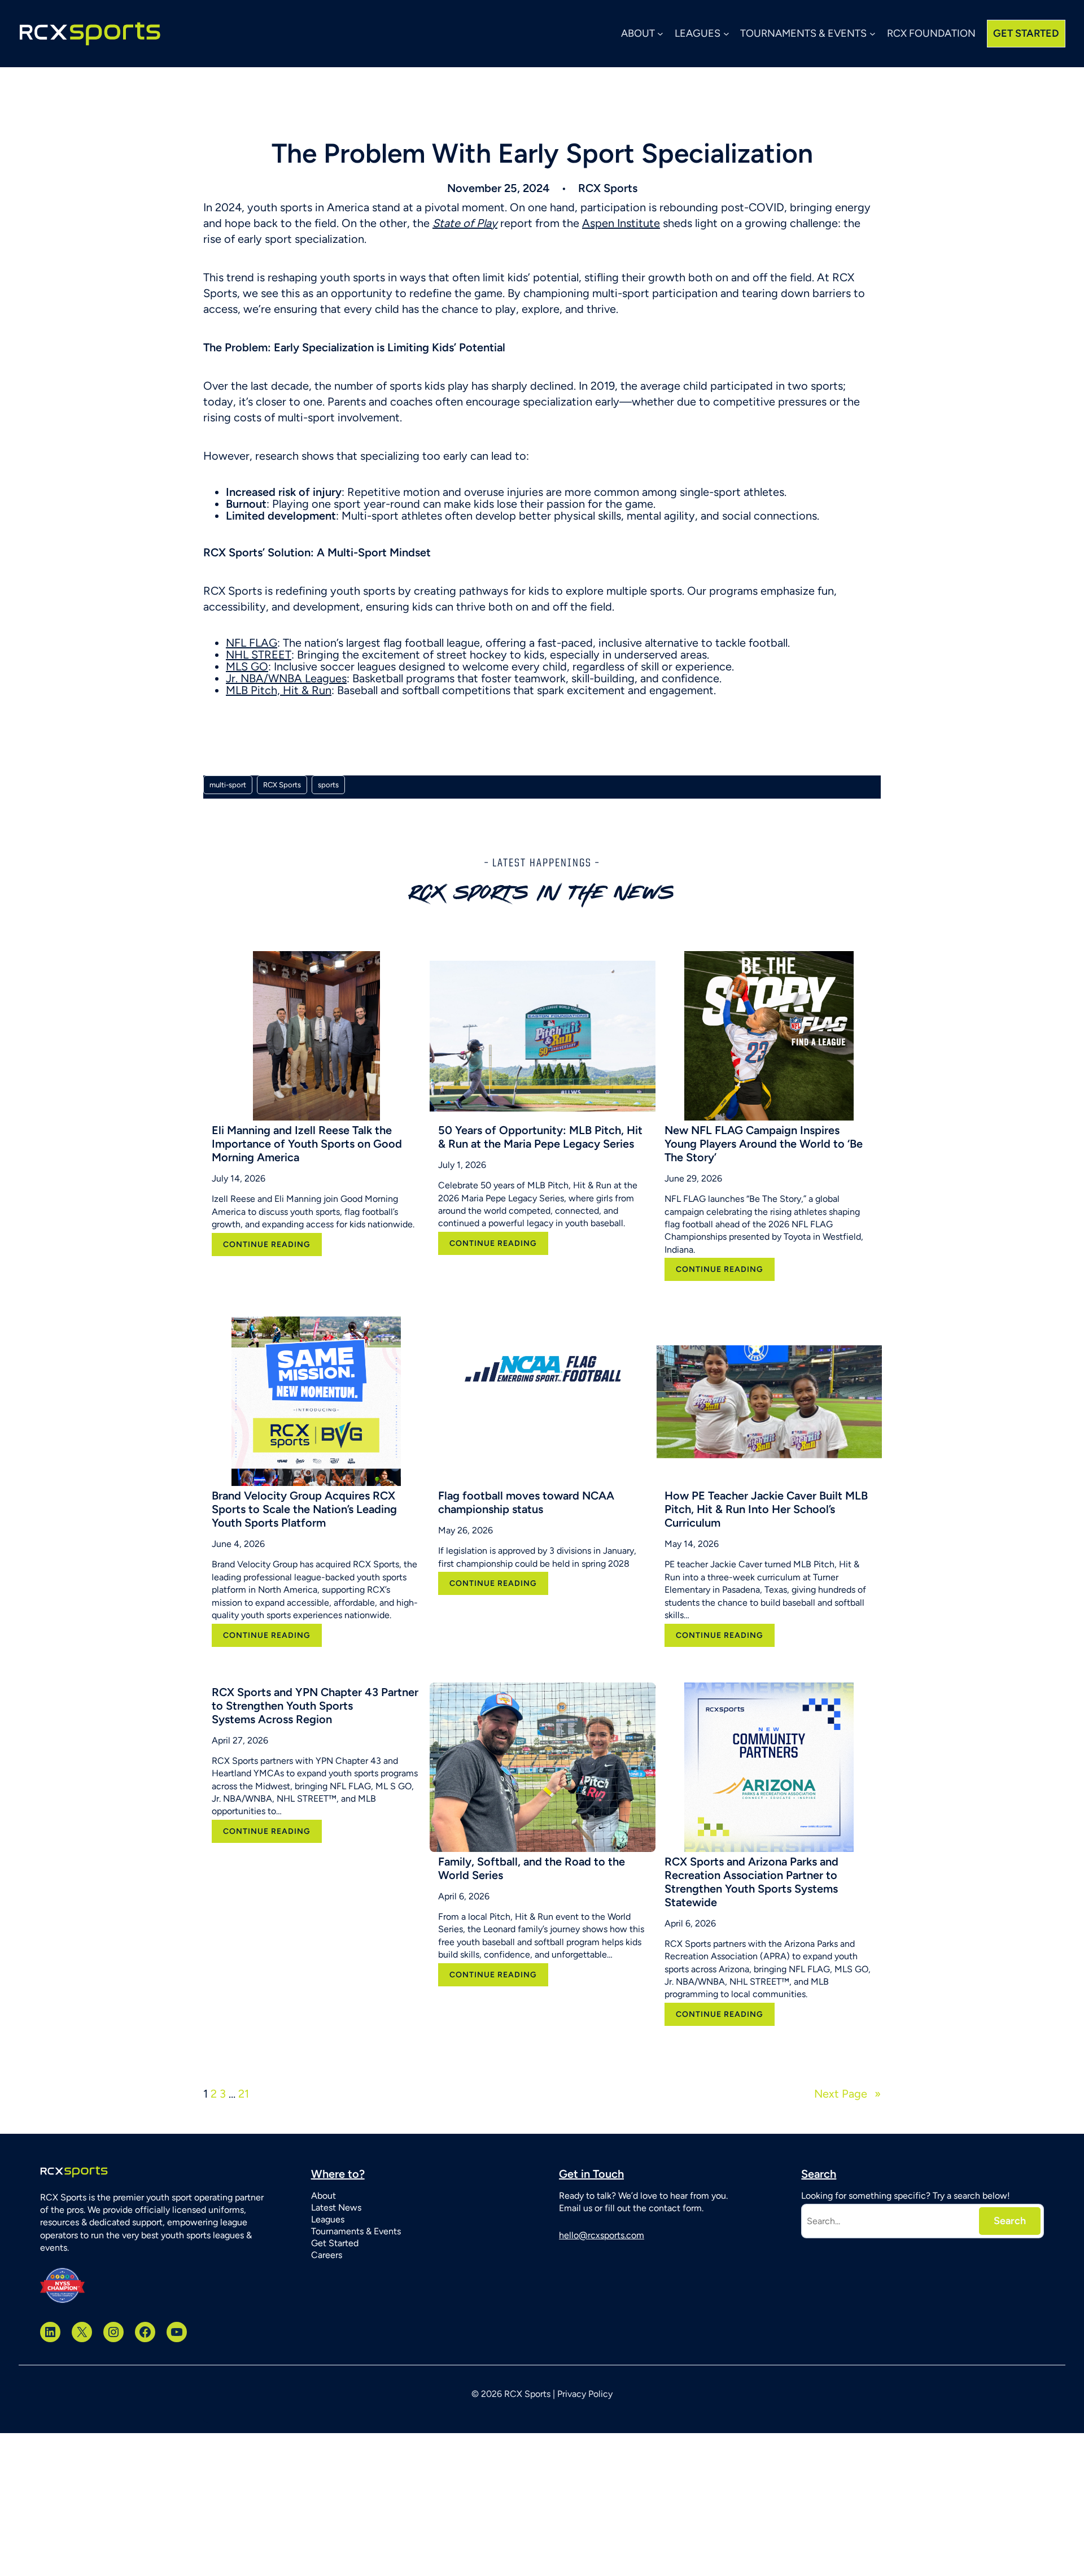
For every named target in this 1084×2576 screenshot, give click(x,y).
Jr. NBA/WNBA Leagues (286, 678)
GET (1026, 33)
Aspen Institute (621, 223)
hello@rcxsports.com (602, 2235)
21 (244, 2094)
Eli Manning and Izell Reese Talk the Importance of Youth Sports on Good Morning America (307, 1144)
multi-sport (228, 785)
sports (328, 785)
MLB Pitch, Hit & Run (279, 690)
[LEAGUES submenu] (726, 34)
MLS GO (247, 666)
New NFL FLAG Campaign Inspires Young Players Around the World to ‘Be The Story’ (764, 1144)
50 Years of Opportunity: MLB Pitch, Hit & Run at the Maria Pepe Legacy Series (540, 1137)
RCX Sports (282, 785)
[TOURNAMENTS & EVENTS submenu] (873, 34)
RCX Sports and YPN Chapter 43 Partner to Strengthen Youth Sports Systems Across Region (315, 1706)
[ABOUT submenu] (660, 34)
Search (1010, 2221)
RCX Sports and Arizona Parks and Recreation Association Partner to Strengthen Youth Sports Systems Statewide (751, 1882)
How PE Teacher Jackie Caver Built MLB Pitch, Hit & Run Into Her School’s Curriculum (766, 1509)
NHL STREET (259, 655)
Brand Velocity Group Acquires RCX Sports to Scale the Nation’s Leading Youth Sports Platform (304, 1509)
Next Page (847, 2094)
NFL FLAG (252, 643)
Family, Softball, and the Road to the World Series (532, 1868)
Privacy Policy (585, 2394)
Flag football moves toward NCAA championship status (526, 1502)
